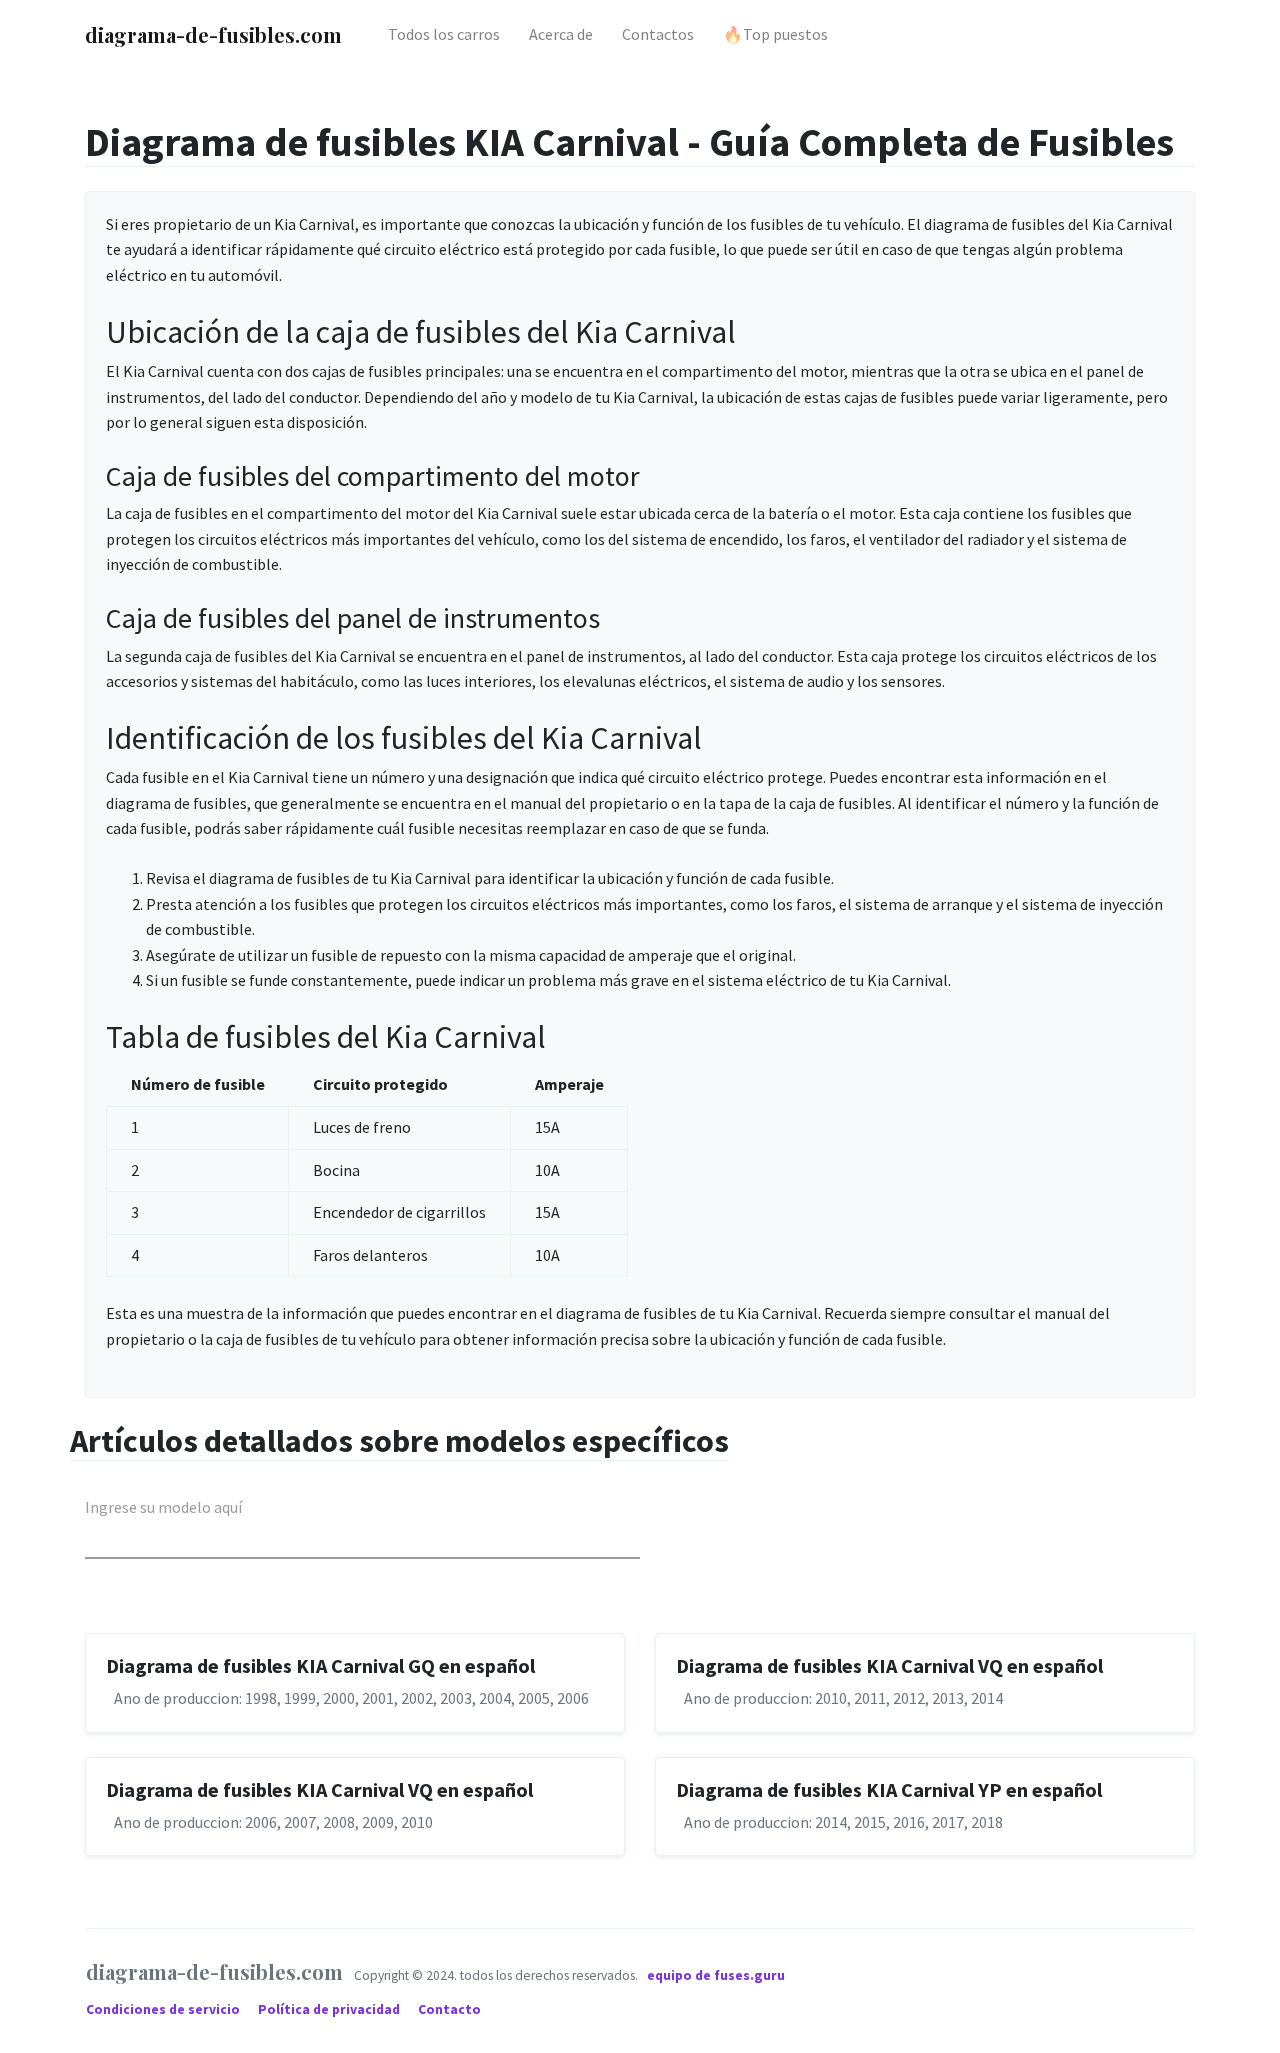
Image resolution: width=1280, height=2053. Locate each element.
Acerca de (561, 34)
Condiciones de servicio (164, 2009)
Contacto (449, 2009)
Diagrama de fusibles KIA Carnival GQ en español (320, 1665)
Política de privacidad (330, 2009)
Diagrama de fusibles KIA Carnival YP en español (889, 1789)
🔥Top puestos (775, 34)
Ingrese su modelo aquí (163, 1507)
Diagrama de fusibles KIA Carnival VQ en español (889, 1665)
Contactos (658, 34)
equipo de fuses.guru (716, 1975)
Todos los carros (444, 34)
